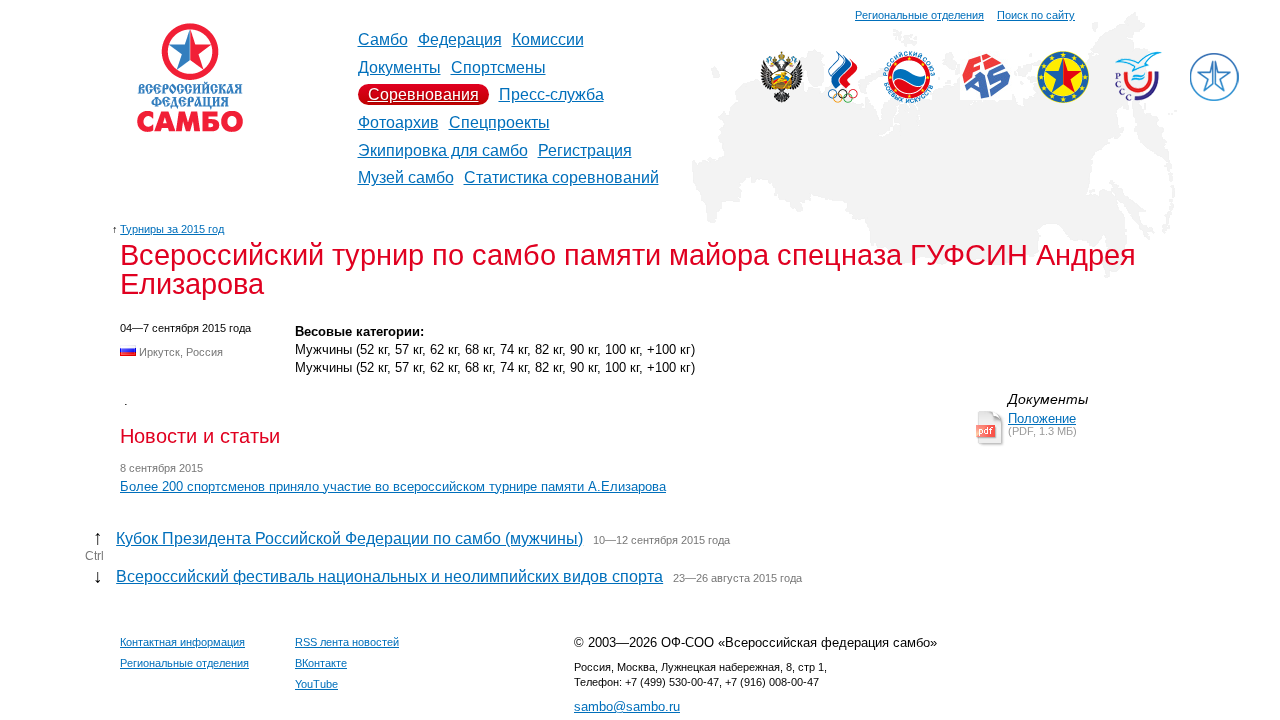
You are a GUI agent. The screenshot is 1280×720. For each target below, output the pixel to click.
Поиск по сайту (1036, 15)
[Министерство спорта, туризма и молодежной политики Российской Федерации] (781, 97)
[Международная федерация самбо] (986, 94)
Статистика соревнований (561, 177)
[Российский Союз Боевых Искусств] (909, 97)
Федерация (460, 39)
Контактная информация (182, 642)
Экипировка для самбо (443, 150)
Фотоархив (398, 122)
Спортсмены (498, 67)
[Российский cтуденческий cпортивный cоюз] (1138, 95)
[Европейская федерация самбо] (1063, 97)
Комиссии (548, 39)
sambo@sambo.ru (627, 706)
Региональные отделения (919, 15)
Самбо (383, 39)
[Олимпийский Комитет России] (843, 97)
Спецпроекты (499, 122)
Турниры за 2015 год (172, 229)
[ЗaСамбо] (1214, 97)
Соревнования (423, 94)
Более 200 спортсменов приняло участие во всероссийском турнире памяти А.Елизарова (393, 486)
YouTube (316, 684)
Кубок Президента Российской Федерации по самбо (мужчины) (349, 538)
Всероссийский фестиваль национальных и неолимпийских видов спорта (389, 576)
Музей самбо (406, 177)
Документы (399, 67)
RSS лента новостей (347, 642)
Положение (1042, 418)
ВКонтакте (321, 663)
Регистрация (585, 150)
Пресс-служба (551, 94)
